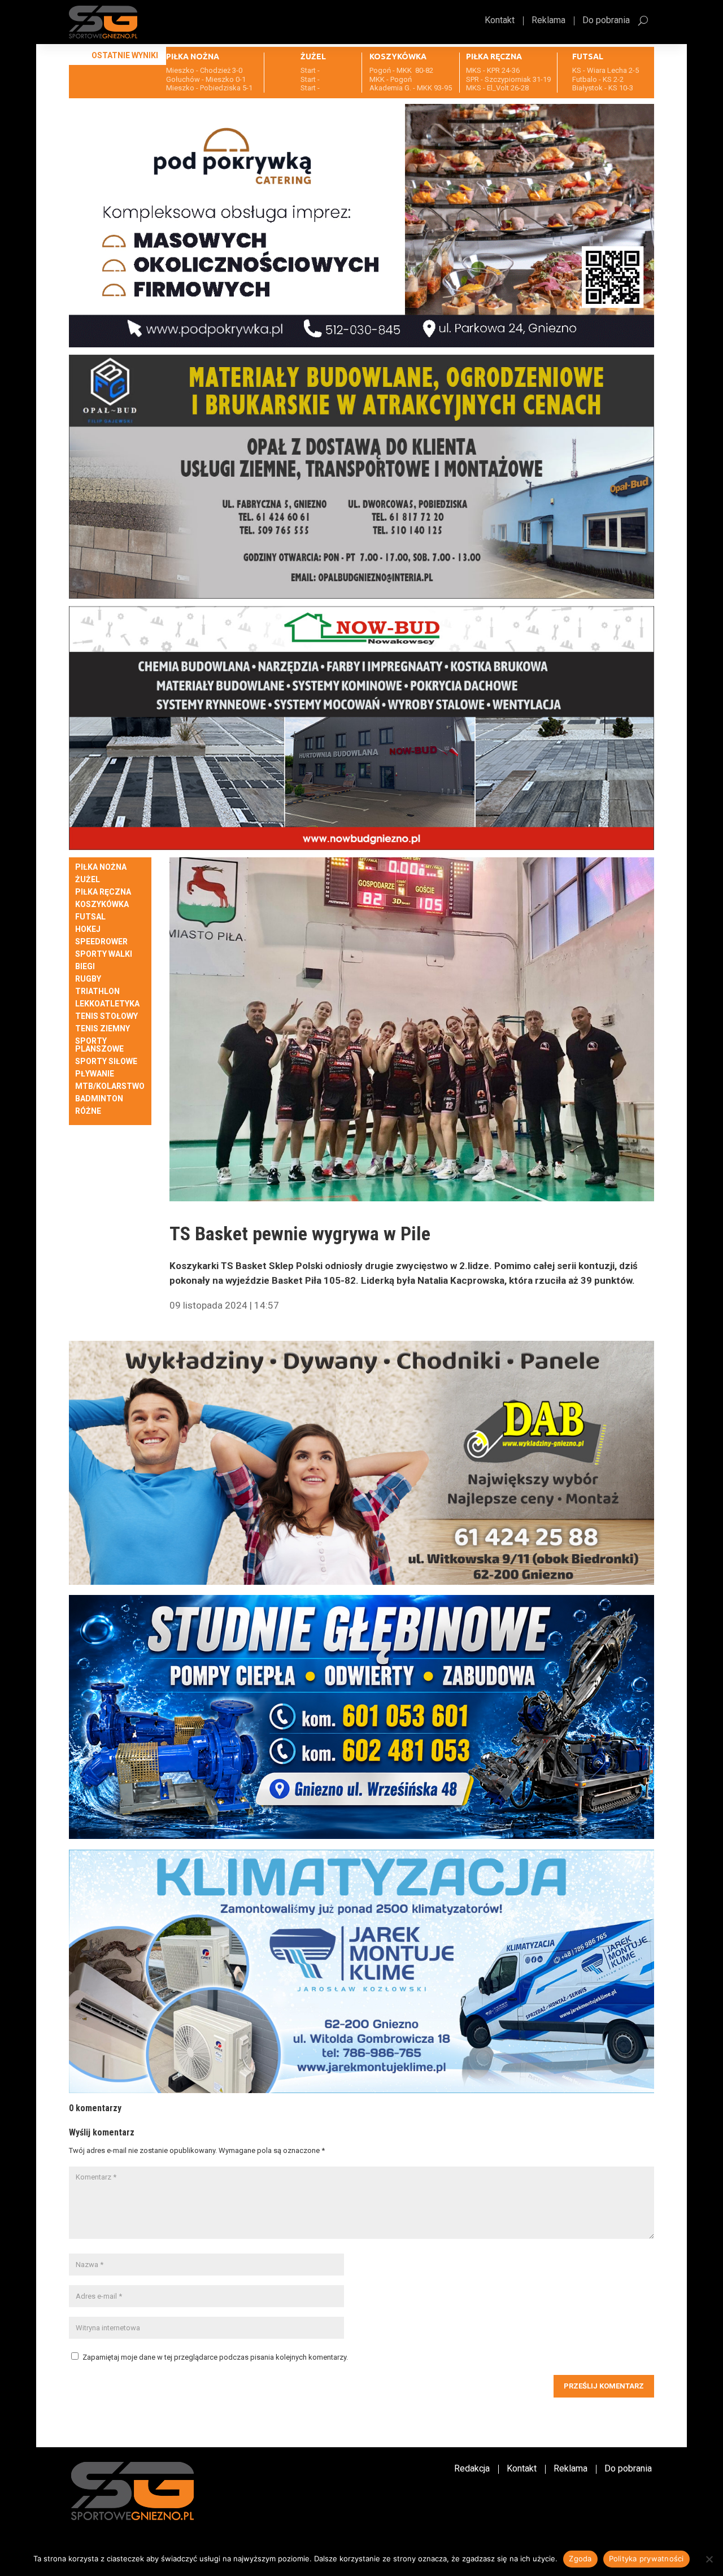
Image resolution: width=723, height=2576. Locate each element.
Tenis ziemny (103, 1029)
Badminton (99, 1099)
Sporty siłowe (106, 1062)
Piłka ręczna (103, 892)
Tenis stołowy (106, 1016)
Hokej (88, 929)
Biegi (85, 967)
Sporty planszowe (99, 1045)
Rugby (88, 979)
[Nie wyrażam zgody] (709, 2559)
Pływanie (95, 1074)
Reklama (548, 21)
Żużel (88, 880)
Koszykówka (102, 905)
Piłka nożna (101, 867)
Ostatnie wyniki (125, 55)
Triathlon (97, 991)
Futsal (90, 917)
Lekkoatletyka (107, 1004)
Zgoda (580, 2558)
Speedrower (101, 942)
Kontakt (500, 21)
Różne (88, 1111)
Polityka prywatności (646, 2558)
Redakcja (472, 2469)
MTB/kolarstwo (110, 1086)
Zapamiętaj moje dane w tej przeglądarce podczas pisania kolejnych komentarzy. (215, 2357)
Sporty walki (104, 954)
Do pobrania (606, 21)
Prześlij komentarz (604, 2386)
